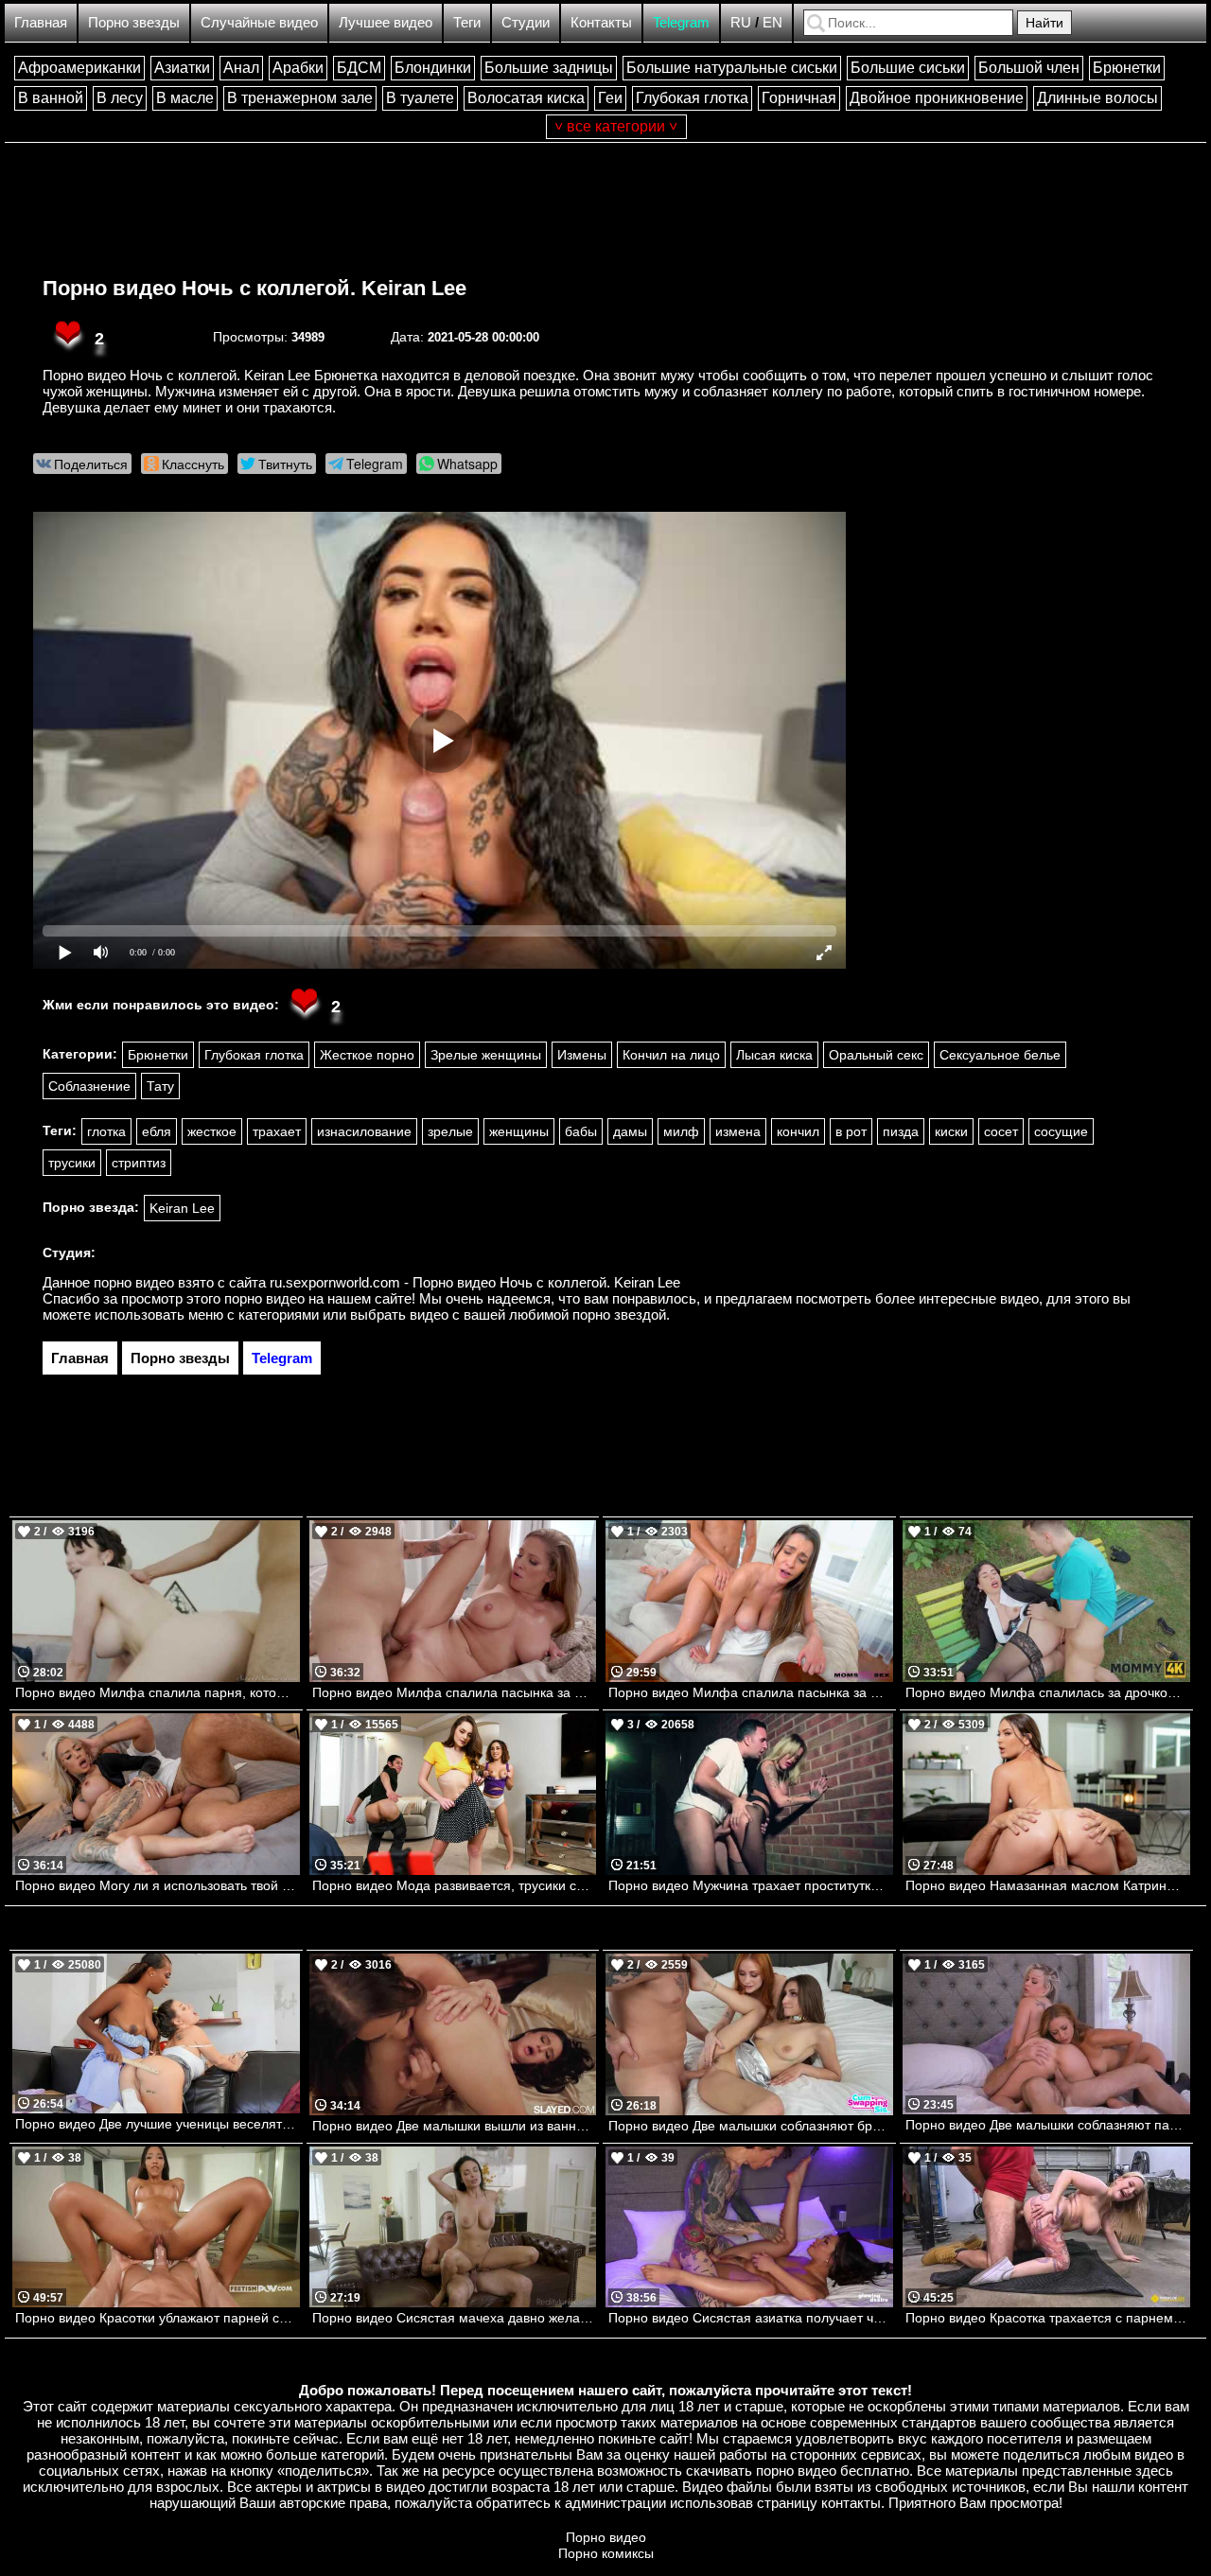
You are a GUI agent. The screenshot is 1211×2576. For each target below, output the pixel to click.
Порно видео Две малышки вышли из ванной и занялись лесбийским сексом (455, 2126)
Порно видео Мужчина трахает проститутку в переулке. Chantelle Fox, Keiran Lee (751, 1885)
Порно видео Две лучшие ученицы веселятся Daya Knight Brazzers (158, 2124)
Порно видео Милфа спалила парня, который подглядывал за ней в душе (158, 1692)
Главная (41, 22)
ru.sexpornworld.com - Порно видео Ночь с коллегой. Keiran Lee (475, 1282)
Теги (467, 22)
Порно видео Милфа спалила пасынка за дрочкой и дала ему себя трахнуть (455, 1692)
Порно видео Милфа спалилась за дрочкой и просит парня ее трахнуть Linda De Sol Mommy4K (1048, 1692)
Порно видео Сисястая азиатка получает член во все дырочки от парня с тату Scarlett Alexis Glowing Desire (751, 2318)
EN (772, 22)
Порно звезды (134, 22)
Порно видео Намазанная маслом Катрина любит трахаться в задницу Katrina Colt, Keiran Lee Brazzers (1048, 1885)
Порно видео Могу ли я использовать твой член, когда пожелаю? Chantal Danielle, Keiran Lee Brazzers (158, 1885)
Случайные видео (259, 22)
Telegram (681, 22)
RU (741, 22)
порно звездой (619, 1314)
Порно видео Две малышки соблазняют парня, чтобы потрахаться (1048, 2125)
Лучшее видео (386, 22)
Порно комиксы (606, 2553)
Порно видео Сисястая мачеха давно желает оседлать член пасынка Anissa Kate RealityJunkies (455, 2318)
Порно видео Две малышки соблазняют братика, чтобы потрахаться (751, 2126)
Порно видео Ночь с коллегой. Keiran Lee (254, 288)
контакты (851, 2503)
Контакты (601, 22)
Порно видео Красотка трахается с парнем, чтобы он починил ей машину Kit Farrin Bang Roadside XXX (1048, 2318)
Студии (526, 22)
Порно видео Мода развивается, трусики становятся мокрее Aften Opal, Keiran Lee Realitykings (455, 1885)
